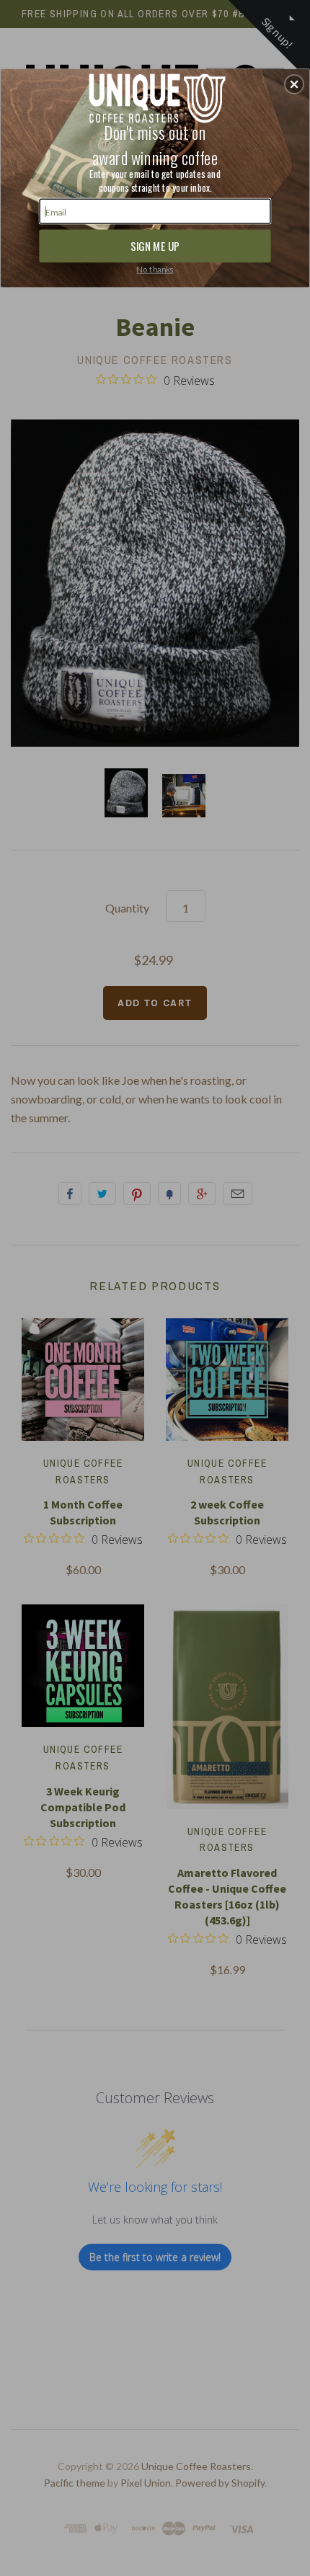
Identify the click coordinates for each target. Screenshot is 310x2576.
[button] (294, 84)
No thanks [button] (155, 269)
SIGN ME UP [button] (155, 245)
